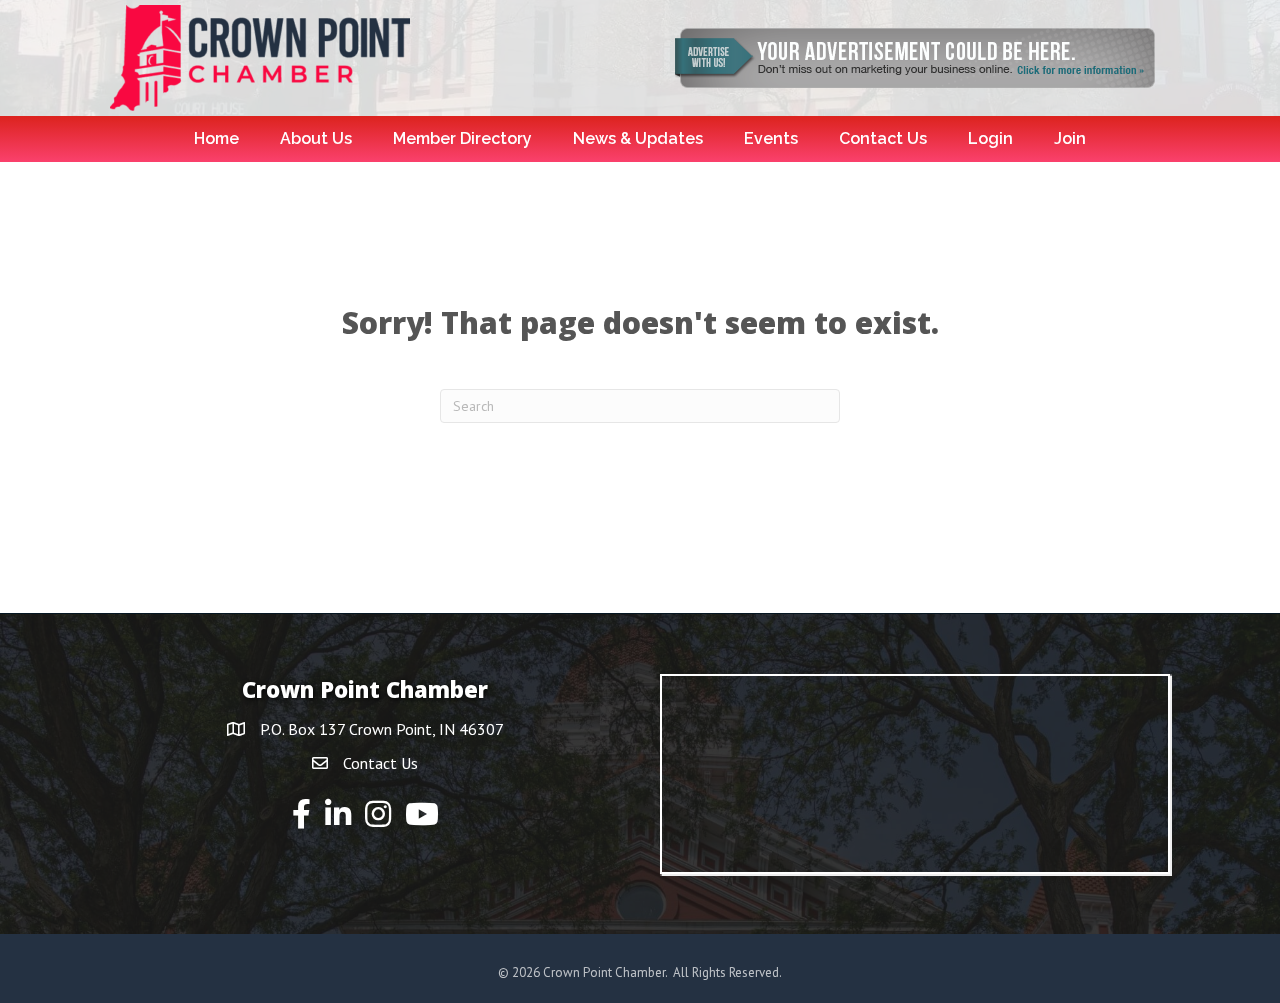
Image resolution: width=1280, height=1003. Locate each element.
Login (990, 138)
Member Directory (462, 138)
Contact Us (883, 138)
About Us (316, 138)
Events (771, 138)
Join (1070, 138)
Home (216, 138)
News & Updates (638, 138)
